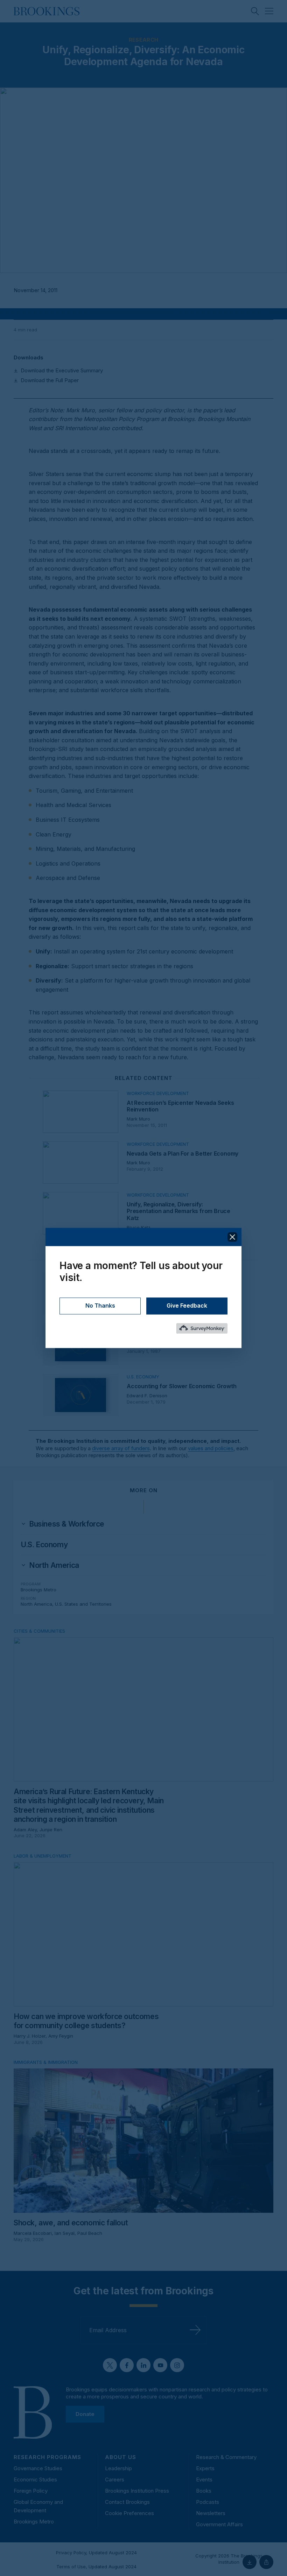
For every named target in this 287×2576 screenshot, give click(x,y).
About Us (121, 2457)
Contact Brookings (127, 2502)
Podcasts (208, 2502)
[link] (67, 1524)
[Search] (255, 11)
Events (204, 2479)
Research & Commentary (226, 2457)
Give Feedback (187, 1306)
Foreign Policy (31, 2491)
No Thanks (100, 1306)
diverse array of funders (121, 1448)
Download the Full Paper (50, 380)
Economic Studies (35, 2479)
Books (204, 2491)
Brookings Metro (38, 1590)
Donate (85, 2414)
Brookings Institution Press (137, 2491)
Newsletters (211, 2513)
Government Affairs (219, 2524)
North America (36, 1604)
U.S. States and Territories (83, 1604)
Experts (205, 2468)
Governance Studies (38, 2468)
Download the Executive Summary (62, 370)
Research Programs (47, 2457)
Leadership (118, 2468)
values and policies (211, 1448)
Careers (115, 2479)
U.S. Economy (44, 1545)
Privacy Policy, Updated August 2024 (96, 2553)
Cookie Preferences (129, 2513)
